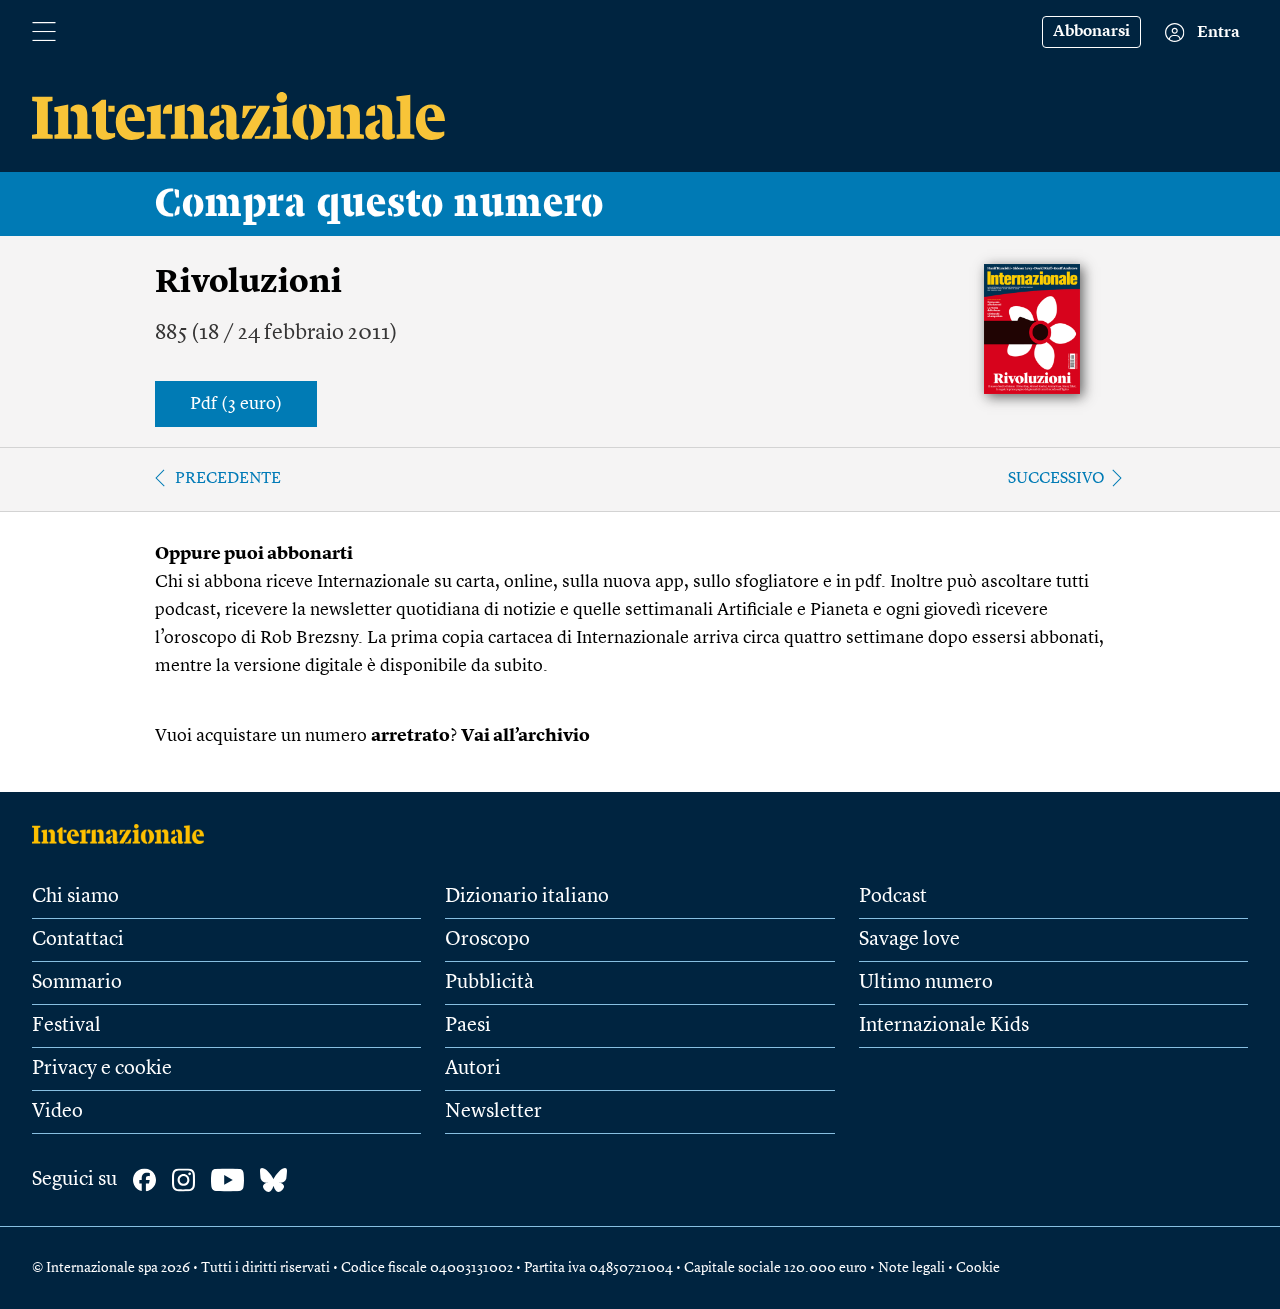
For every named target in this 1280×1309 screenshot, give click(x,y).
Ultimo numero (926, 983)
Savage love (909, 940)
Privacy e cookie (102, 1069)
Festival (66, 1026)
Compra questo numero (379, 204)
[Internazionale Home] (124, 834)
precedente (228, 479)
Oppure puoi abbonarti (254, 554)
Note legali (911, 1268)
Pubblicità (489, 983)
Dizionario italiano (527, 897)
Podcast (893, 897)
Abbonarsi (1091, 32)
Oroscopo (487, 940)
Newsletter (493, 1112)
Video (57, 1112)
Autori (473, 1069)
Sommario (77, 983)
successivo (1056, 479)
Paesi (468, 1026)
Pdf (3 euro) (236, 404)
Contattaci (78, 940)
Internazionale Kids (944, 1026)
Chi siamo (75, 897)
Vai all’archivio (525, 736)
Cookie (978, 1268)
